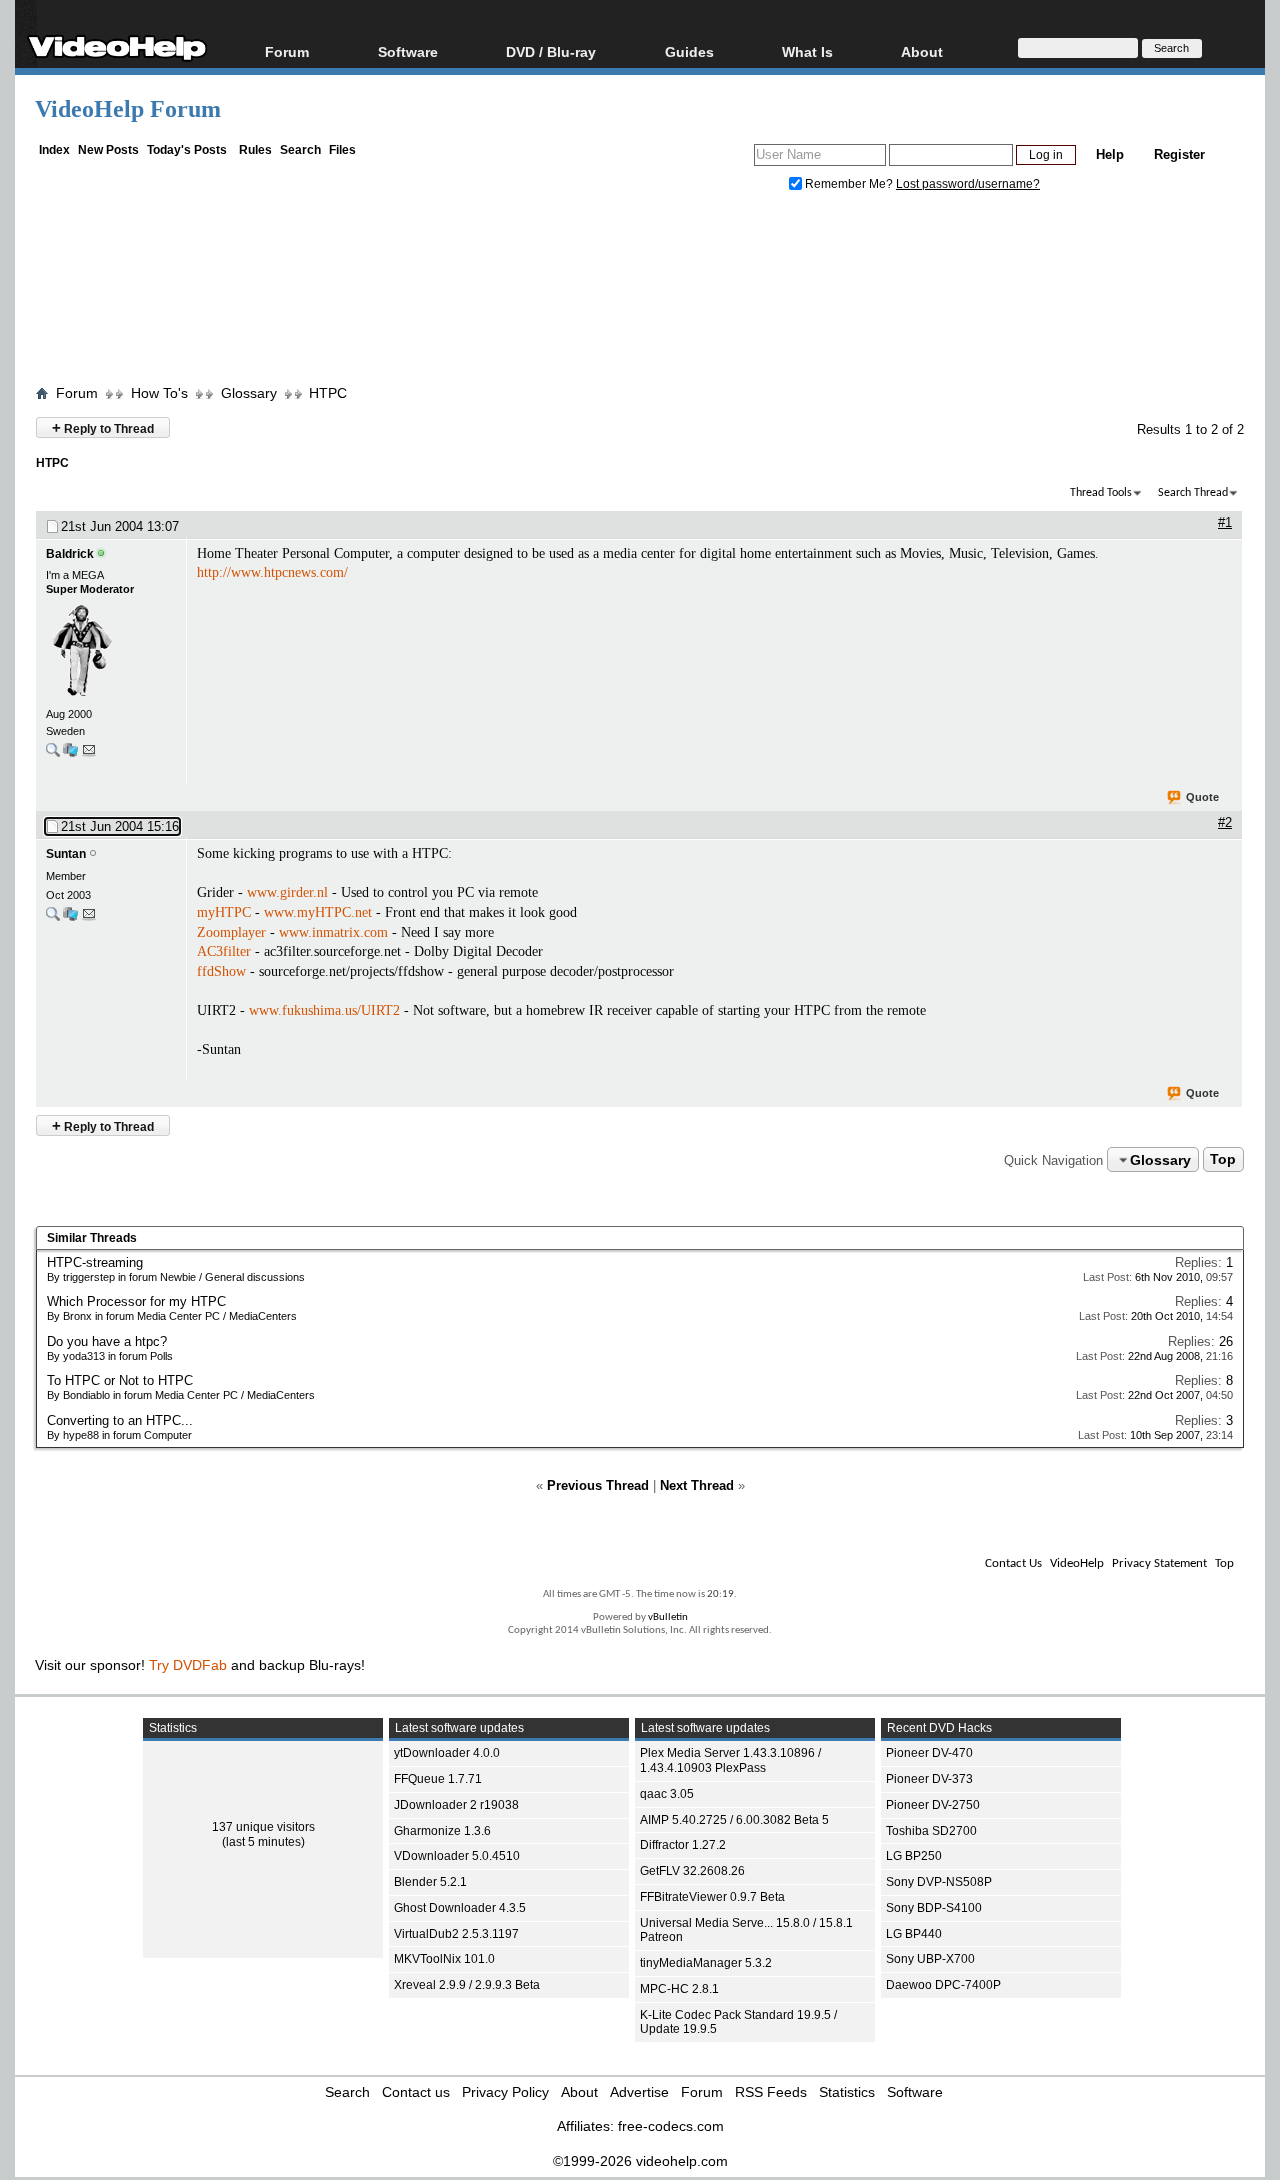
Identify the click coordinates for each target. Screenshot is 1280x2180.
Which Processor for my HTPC (136, 1301)
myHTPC (224, 912)
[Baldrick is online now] (111, 652)
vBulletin (668, 1617)
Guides (689, 51)
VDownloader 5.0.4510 (457, 1856)
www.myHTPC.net (318, 912)
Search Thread (1193, 493)
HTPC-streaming (95, 1262)
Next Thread (697, 1485)
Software (408, 51)
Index (54, 150)
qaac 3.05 (667, 1794)
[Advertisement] (640, 293)
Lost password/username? (968, 184)
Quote (1202, 797)
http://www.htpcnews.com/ (272, 572)
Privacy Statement (1159, 1563)
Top (1223, 1160)
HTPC (328, 393)
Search (300, 150)
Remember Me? (849, 184)
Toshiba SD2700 (931, 1831)
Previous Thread (598, 1485)
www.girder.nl (287, 892)
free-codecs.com (671, 2126)
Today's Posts (187, 150)
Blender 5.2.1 (430, 1882)
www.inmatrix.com (333, 932)
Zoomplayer (231, 932)
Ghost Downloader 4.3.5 (460, 1908)
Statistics (847, 2092)
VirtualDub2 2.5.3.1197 (456, 1934)
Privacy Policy (505, 2092)
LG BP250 (914, 1856)
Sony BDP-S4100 (934, 1908)
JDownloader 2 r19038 (456, 1805)
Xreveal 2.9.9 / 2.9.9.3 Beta (467, 1985)
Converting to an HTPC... (120, 1420)
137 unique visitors (263, 1827)
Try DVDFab (188, 1665)
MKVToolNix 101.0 (444, 1959)
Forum (287, 51)
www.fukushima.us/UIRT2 (324, 1010)
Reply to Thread (103, 427)
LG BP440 (914, 1934)
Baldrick (70, 554)
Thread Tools (1101, 493)
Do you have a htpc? (107, 1341)
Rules (255, 150)
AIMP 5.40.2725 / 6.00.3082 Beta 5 (734, 1820)
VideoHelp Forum (128, 109)
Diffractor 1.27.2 (683, 1845)
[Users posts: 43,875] (53, 754)
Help (1110, 154)
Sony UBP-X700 (930, 1959)
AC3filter (224, 951)
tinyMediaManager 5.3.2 (706, 1963)
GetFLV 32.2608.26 (692, 1871)
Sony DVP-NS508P (939, 1882)
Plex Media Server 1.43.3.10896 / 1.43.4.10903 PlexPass (730, 1760)
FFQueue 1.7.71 (438, 1779)
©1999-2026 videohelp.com (640, 2161)
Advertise (639, 2092)
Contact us (416, 2092)
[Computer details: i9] (70, 754)
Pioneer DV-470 (929, 1753)
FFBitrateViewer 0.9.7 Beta (712, 1897)
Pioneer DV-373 (929, 1779)
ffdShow (221, 971)
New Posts (108, 150)
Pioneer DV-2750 (933, 1805)
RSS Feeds (771, 2092)
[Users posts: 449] (53, 918)
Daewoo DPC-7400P (943, 1985)
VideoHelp (1077, 1563)
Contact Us (1013, 1563)
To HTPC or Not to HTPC (120, 1380)
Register (1179, 154)
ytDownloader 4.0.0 (447, 1753)
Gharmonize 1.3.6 (442, 1831)
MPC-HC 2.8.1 (679, 1989)
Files (342, 150)
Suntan (66, 854)
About (579, 2092)
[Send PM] (89, 754)
